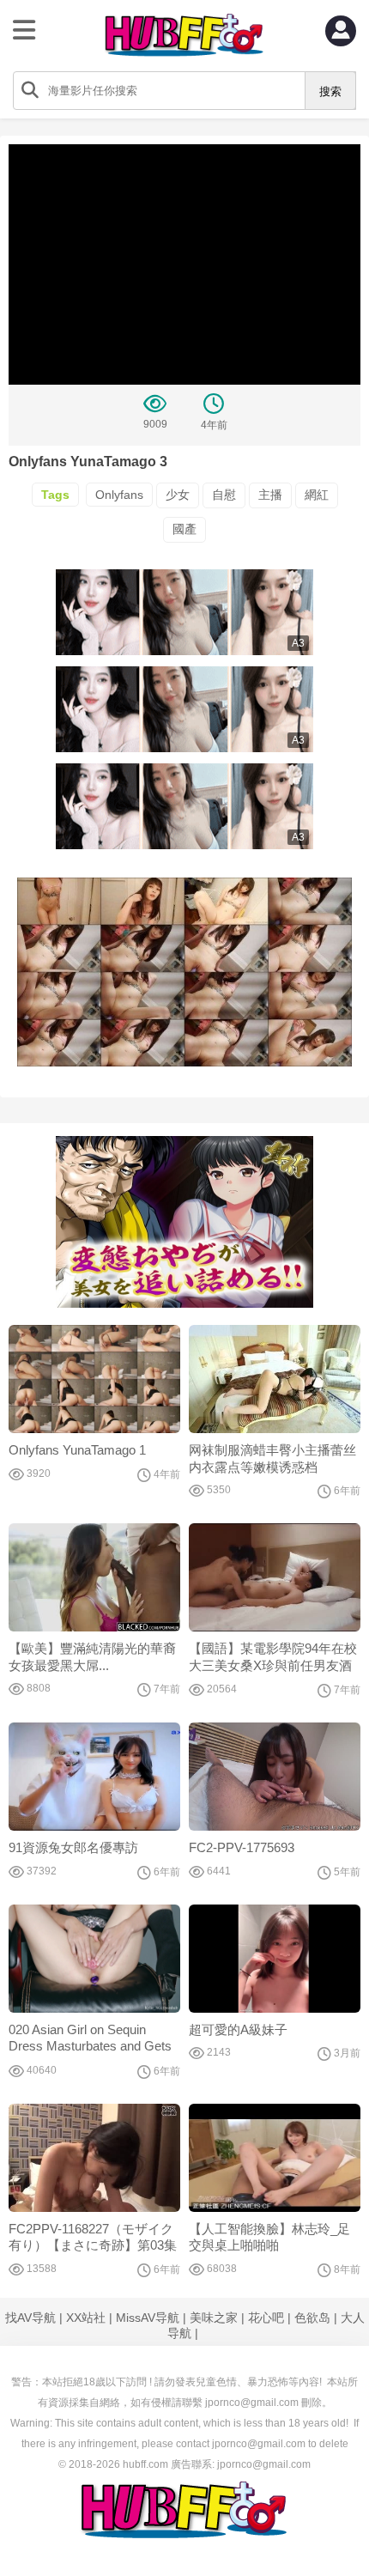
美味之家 (214, 2318)
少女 (178, 495)
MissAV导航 (148, 2318)
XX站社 (86, 2318)
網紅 (317, 495)
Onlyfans (119, 495)
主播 (270, 495)
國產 (184, 529)
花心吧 (266, 2318)
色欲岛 (312, 2318)
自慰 (224, 495)
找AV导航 (30, 2318)
